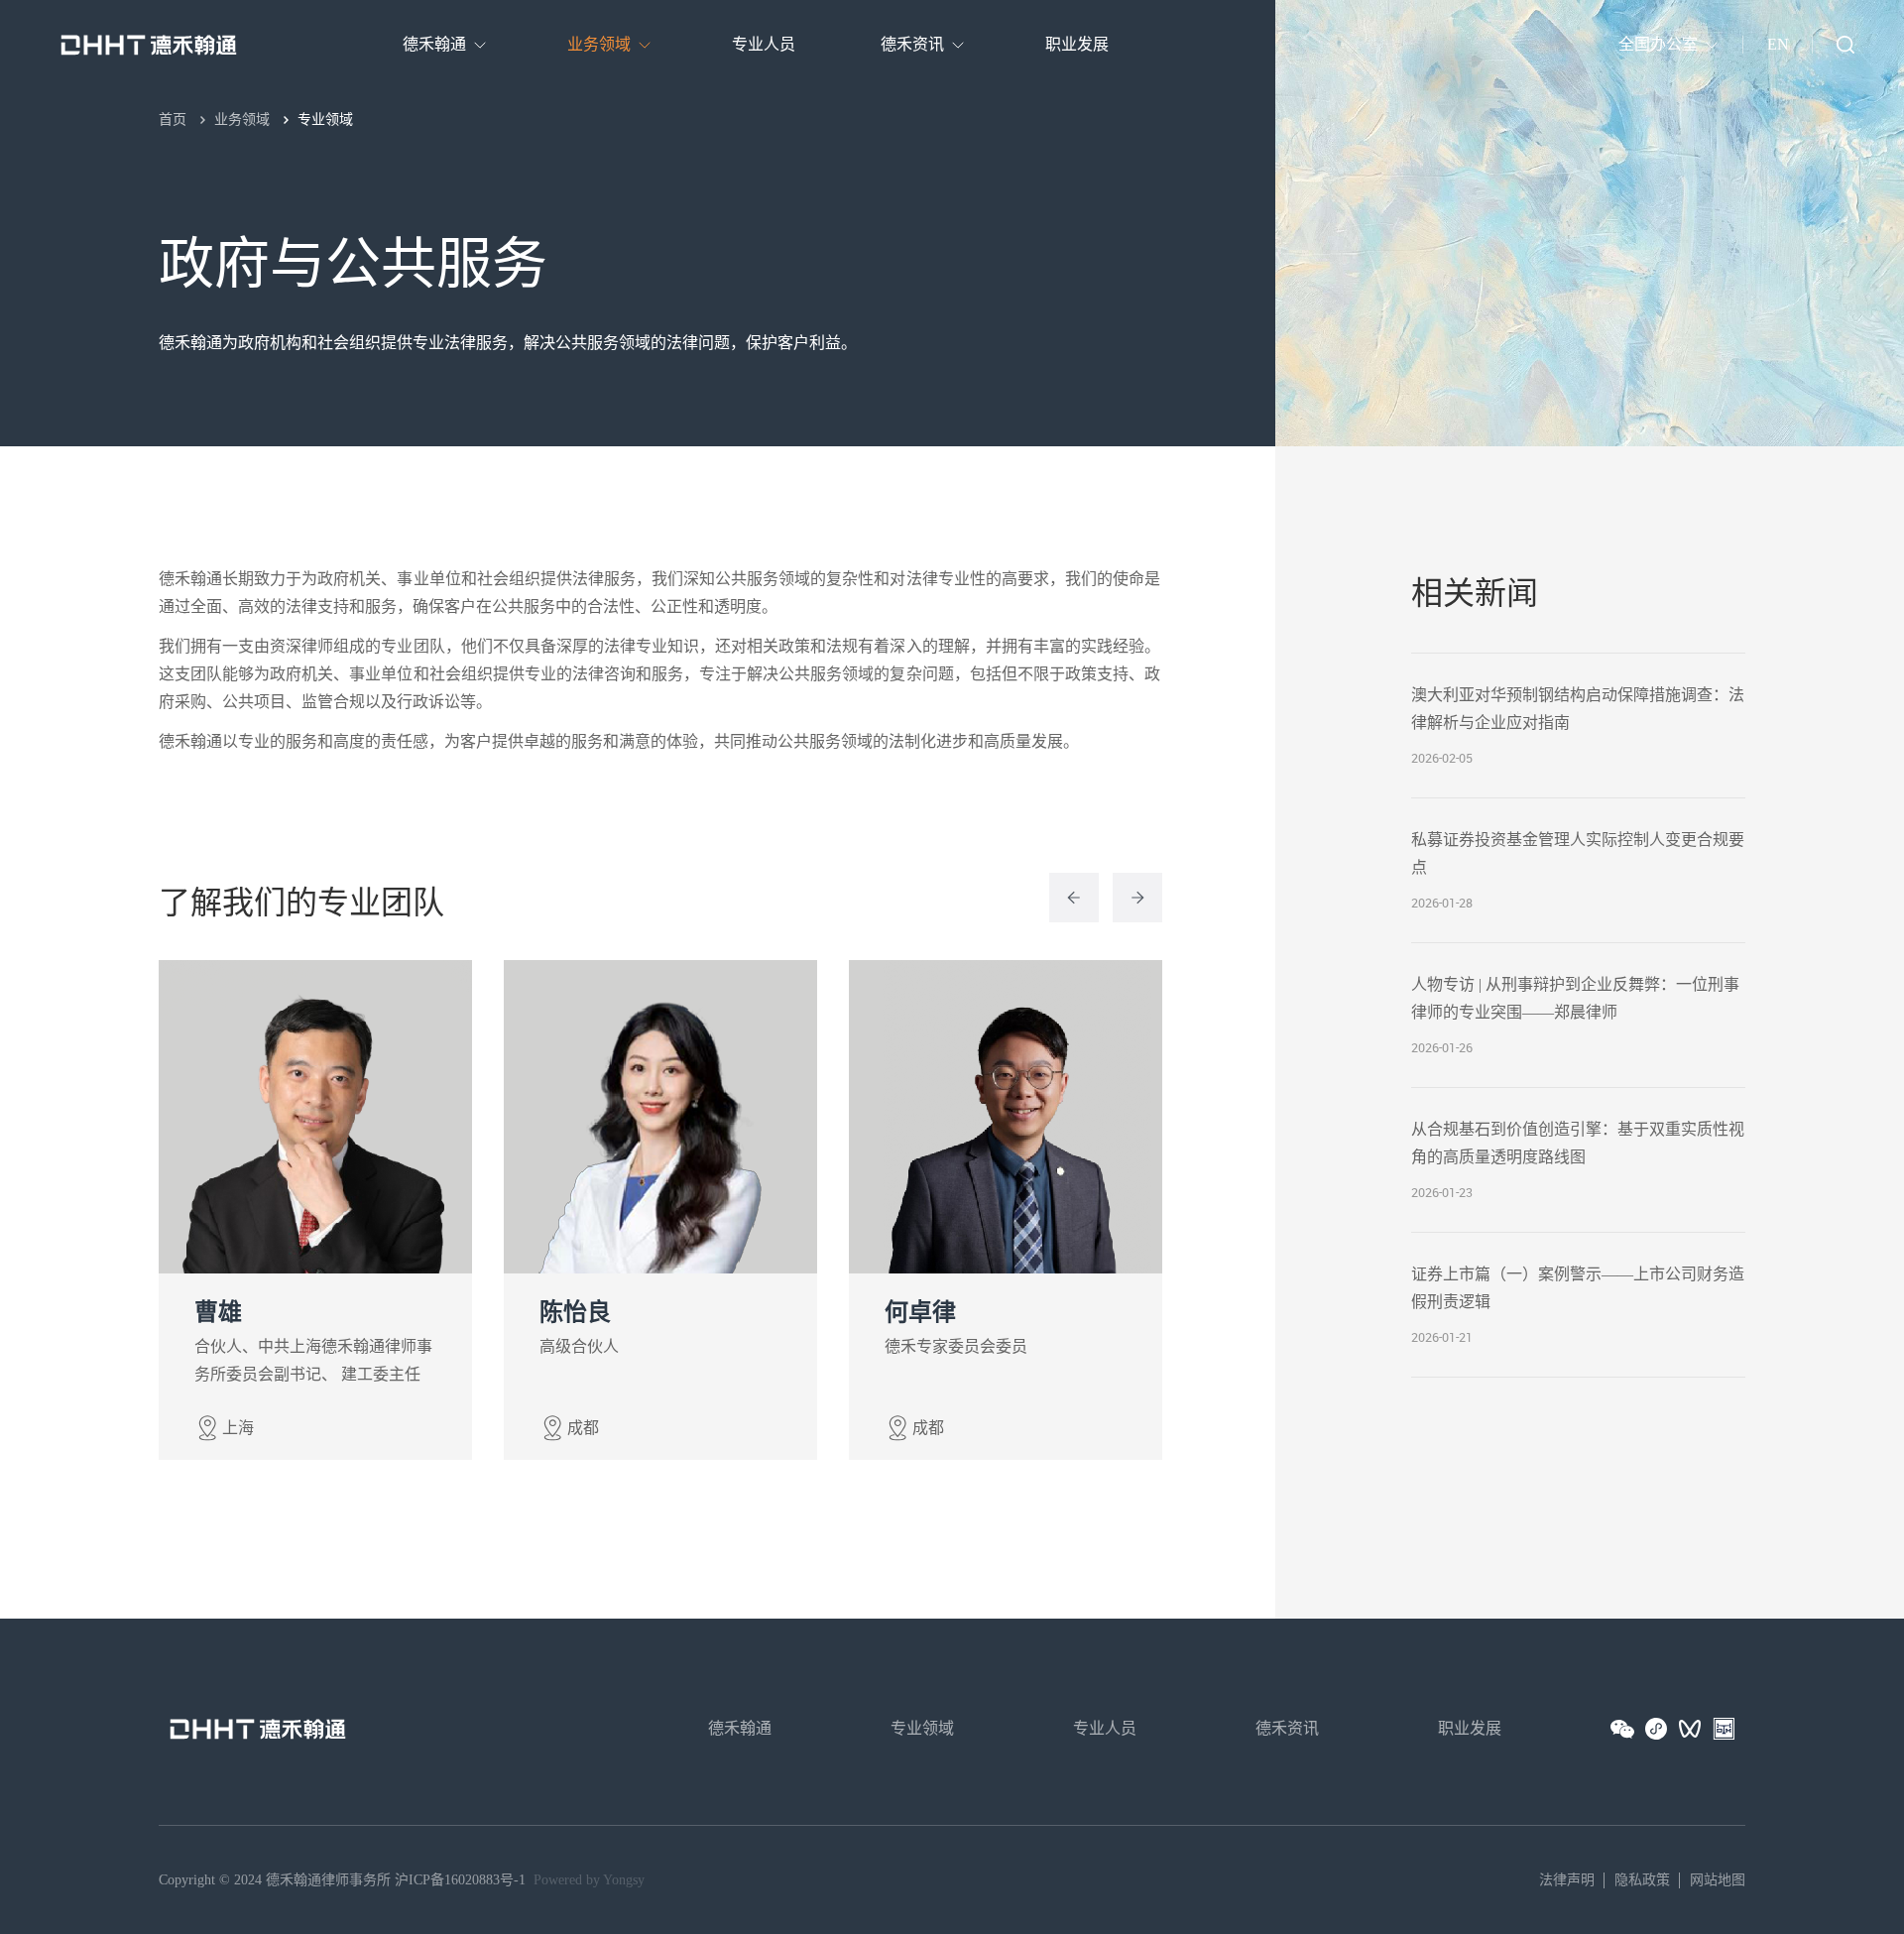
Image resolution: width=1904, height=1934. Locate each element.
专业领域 (325, 120)
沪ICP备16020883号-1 (460, 1880)
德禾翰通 (740, 1728)
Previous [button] (1074, 898)
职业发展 (1470, 1728)
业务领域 (242, 120)
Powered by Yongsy (589, 1880)
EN (1778, 44)
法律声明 (1567, 1880)
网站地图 (1718, 1880)
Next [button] (1137, 898)
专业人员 (1105, 1728)
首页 (173, 120)
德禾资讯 (1287, 1728)
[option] (410, 1210)
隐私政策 (1642, 1880)
